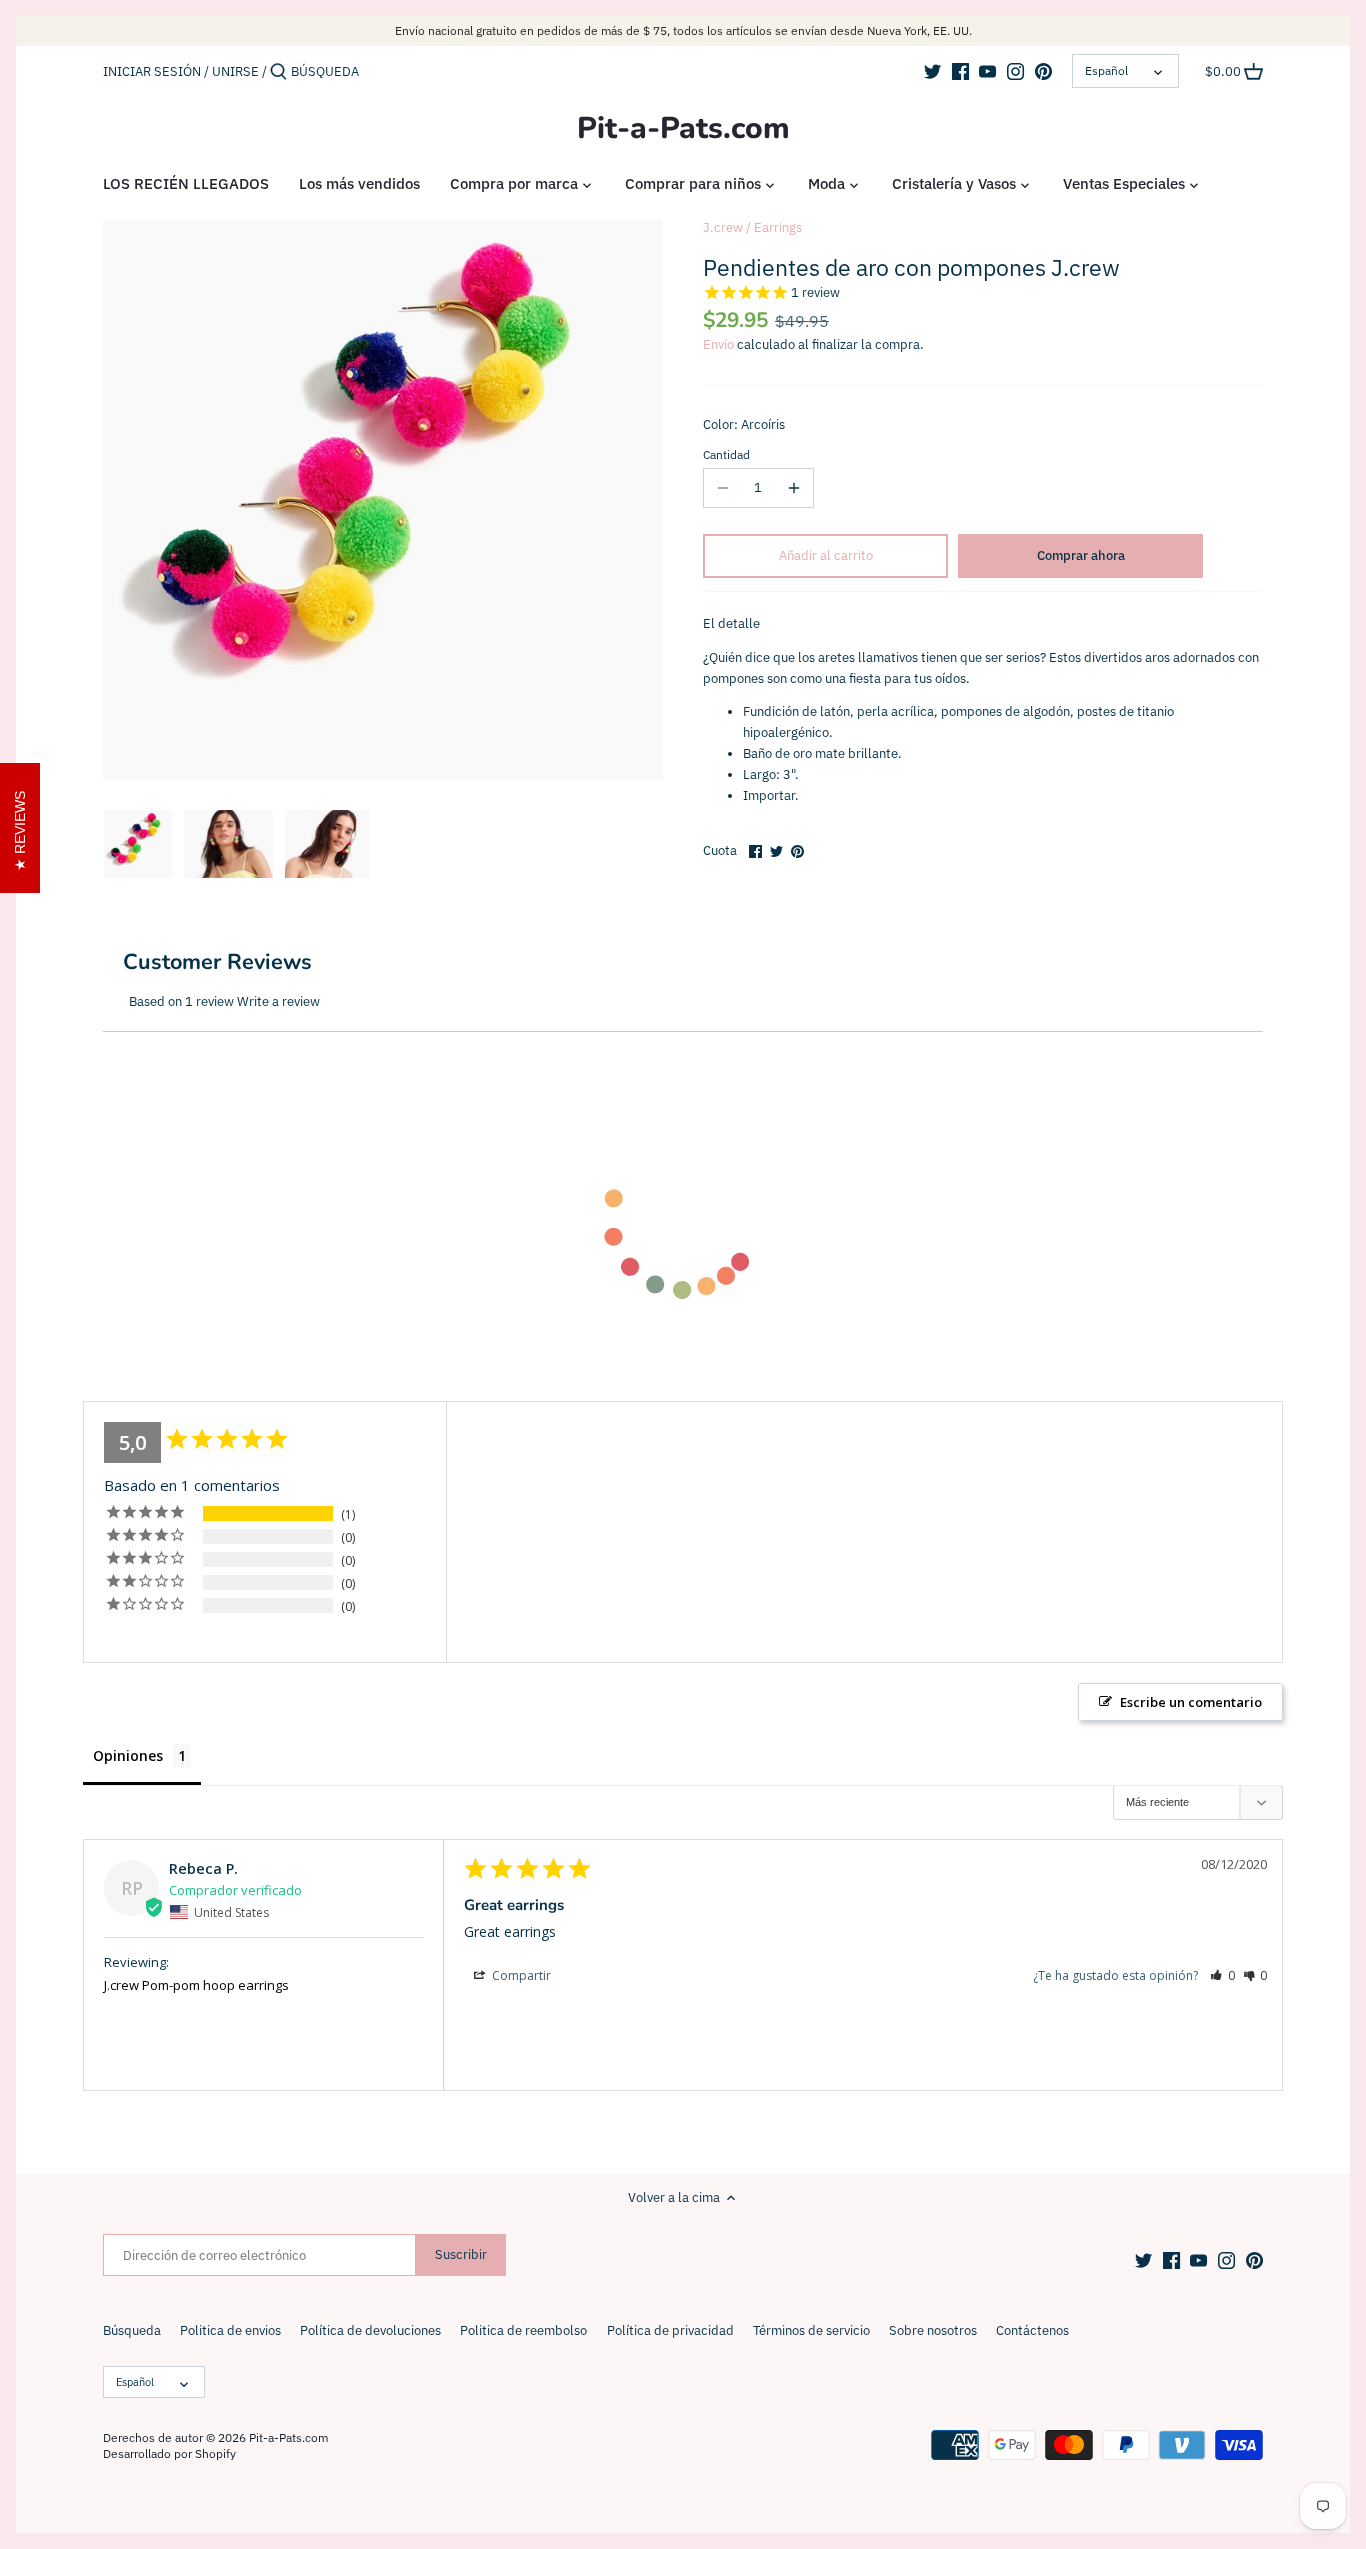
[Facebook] (960, 71)
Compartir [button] (520, 1975)
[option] (138, 844)
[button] (1222, 1975)
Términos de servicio (811, 2330)
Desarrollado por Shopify (169, 2453)
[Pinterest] (1043, 71)
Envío (718, 344)
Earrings (778, 227)
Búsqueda (132, 2330)
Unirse (235, 71)
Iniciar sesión (152, 71)
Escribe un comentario (1191, 1702)
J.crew (723, 227)
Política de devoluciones (370, 2330)
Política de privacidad (670, 2330)
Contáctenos (1032, 2330)
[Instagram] (1015, 71)
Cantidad (726, 455)
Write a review (278, 1001)
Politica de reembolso (523, 2330)
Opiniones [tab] (128, 1755)
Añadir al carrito (826, 555)
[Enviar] (278, 72)
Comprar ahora (1081, 555)
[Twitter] (932, 71)
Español (1106, 70)
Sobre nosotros (933, 2330)
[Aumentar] (794, 488)
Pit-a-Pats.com (683, 129)
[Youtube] (987, 71)
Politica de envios (230, 2330)
